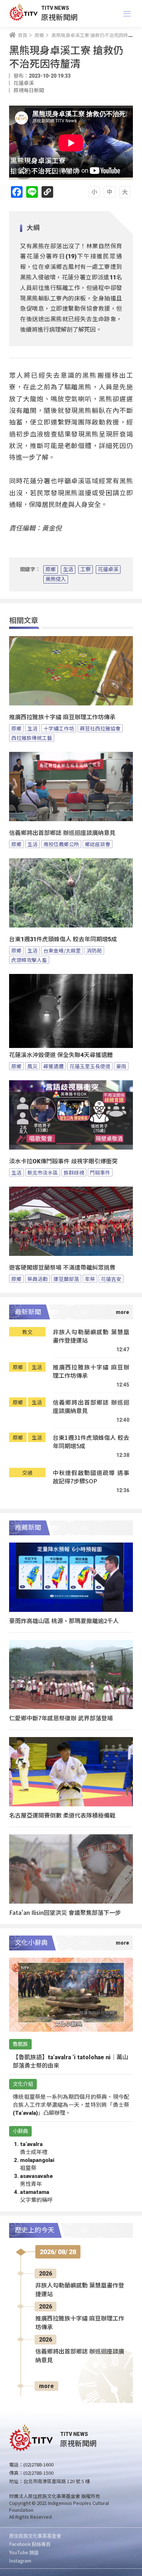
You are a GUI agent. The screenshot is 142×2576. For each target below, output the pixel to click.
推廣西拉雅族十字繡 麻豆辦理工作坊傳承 (62, 717)
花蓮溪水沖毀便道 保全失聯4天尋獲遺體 (61, 1055)
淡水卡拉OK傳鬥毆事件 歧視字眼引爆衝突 (63, 1161)
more (46, 2386)
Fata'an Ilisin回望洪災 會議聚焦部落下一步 (65, 1912)
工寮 (86, 569)
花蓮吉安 (111, 1279)
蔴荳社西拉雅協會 (100, 728)
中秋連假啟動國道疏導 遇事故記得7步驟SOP (91, 1477)
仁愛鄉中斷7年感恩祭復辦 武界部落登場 (61, 1718)
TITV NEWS (55, 8)
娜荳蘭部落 (66, 1279)
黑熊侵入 (56, 579)
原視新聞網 (59, 17)
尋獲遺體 (54, 1066)
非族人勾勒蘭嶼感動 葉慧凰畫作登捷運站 (91, 1336)
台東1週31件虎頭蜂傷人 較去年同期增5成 (63, 939)
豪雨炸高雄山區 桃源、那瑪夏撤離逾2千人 (64, 1621)
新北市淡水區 (43, 1172)
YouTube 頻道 (24, 2552)
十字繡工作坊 (59, 728)
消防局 (94, 950)
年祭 (90, 1279)
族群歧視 (74, 1172)
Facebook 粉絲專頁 (30, 2544)
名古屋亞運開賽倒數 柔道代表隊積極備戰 (62, 1815)
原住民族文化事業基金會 (35, 2536)
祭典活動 (38, 1279)
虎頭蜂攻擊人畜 (29, 960)
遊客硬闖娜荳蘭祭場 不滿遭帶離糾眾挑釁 (62, 1268)
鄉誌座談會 (98, 844)
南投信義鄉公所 (61, 844)
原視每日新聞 (29, 90)
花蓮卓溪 (108, 569)
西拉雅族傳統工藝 (32, 738)
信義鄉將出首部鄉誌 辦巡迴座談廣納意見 (62, 833)
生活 (68, 569)
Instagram (20, 2561)
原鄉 (51, 569)
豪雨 (121, 1066)
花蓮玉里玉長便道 (90, 1066)
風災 (32, 1066)
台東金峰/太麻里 (62, 950)
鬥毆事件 (100, 1172)
